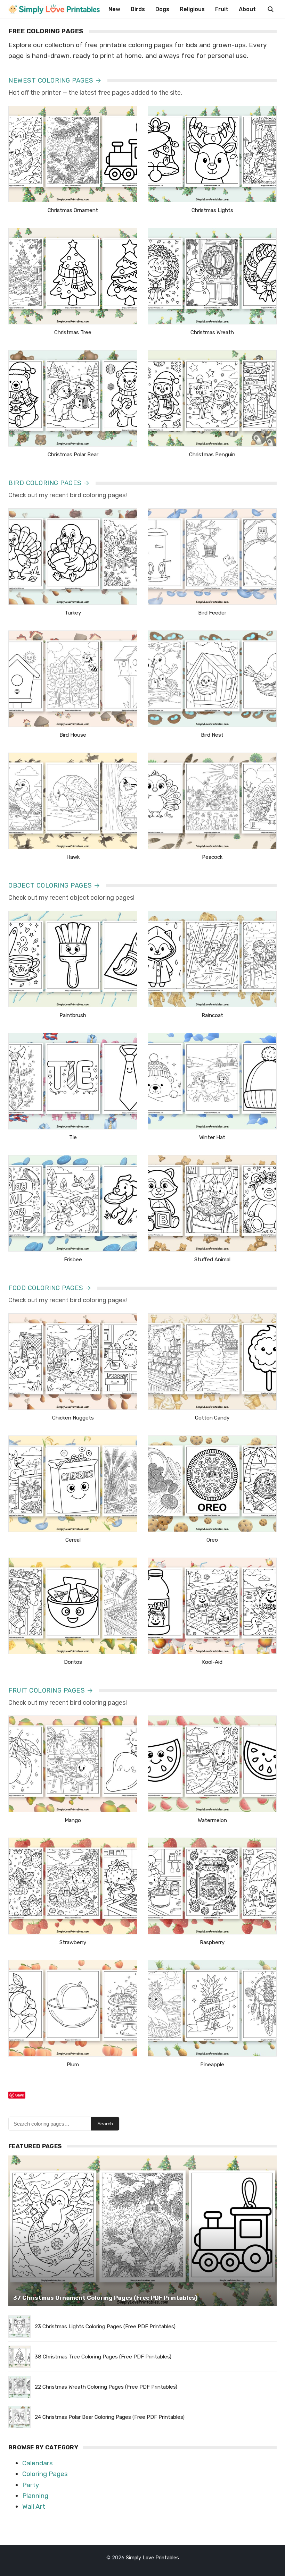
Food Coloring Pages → (50, 1288)
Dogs (162, 9)
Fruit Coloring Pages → (51, 1690)
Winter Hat (212, 1137)
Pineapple (212, 2065)
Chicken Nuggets (73, 1418)
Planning (35, 2496)
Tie (73, 1137)
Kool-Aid (212, 1662)
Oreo (212, 1540)
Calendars (38, 2463)
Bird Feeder (212, 613)
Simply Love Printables (152, 2558)
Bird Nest (212, 735)
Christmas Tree (73, 332)
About (247, 9)
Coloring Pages (45, 2474)
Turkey (73, 613)
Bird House (73, 735)
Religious (192, 9)
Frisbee (73, 1260)
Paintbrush (73, 1015)
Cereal (73, 1540)
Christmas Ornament (73, 210)
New (114, 9)
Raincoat (212, 1015)
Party (31, 2485)
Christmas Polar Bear (73, 455)
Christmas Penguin (212, 455)
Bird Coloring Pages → (49, 483)
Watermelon (212, 1820)
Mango (73, 1820)
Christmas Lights (212, 210)
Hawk (73, 857)
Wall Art (34, 2506)
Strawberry (73, 1942)
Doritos (73, 1662)
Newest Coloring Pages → (55, 80)
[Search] (270, 9)
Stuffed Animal (212, 1260)
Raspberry (212, 1942)
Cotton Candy (212, 1418)
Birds (138, 9)
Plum (73, 2065)
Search (105, 2124)
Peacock (212, 857)
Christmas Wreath (212, 332)
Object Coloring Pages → (54, 885)
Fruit (222, 9)
